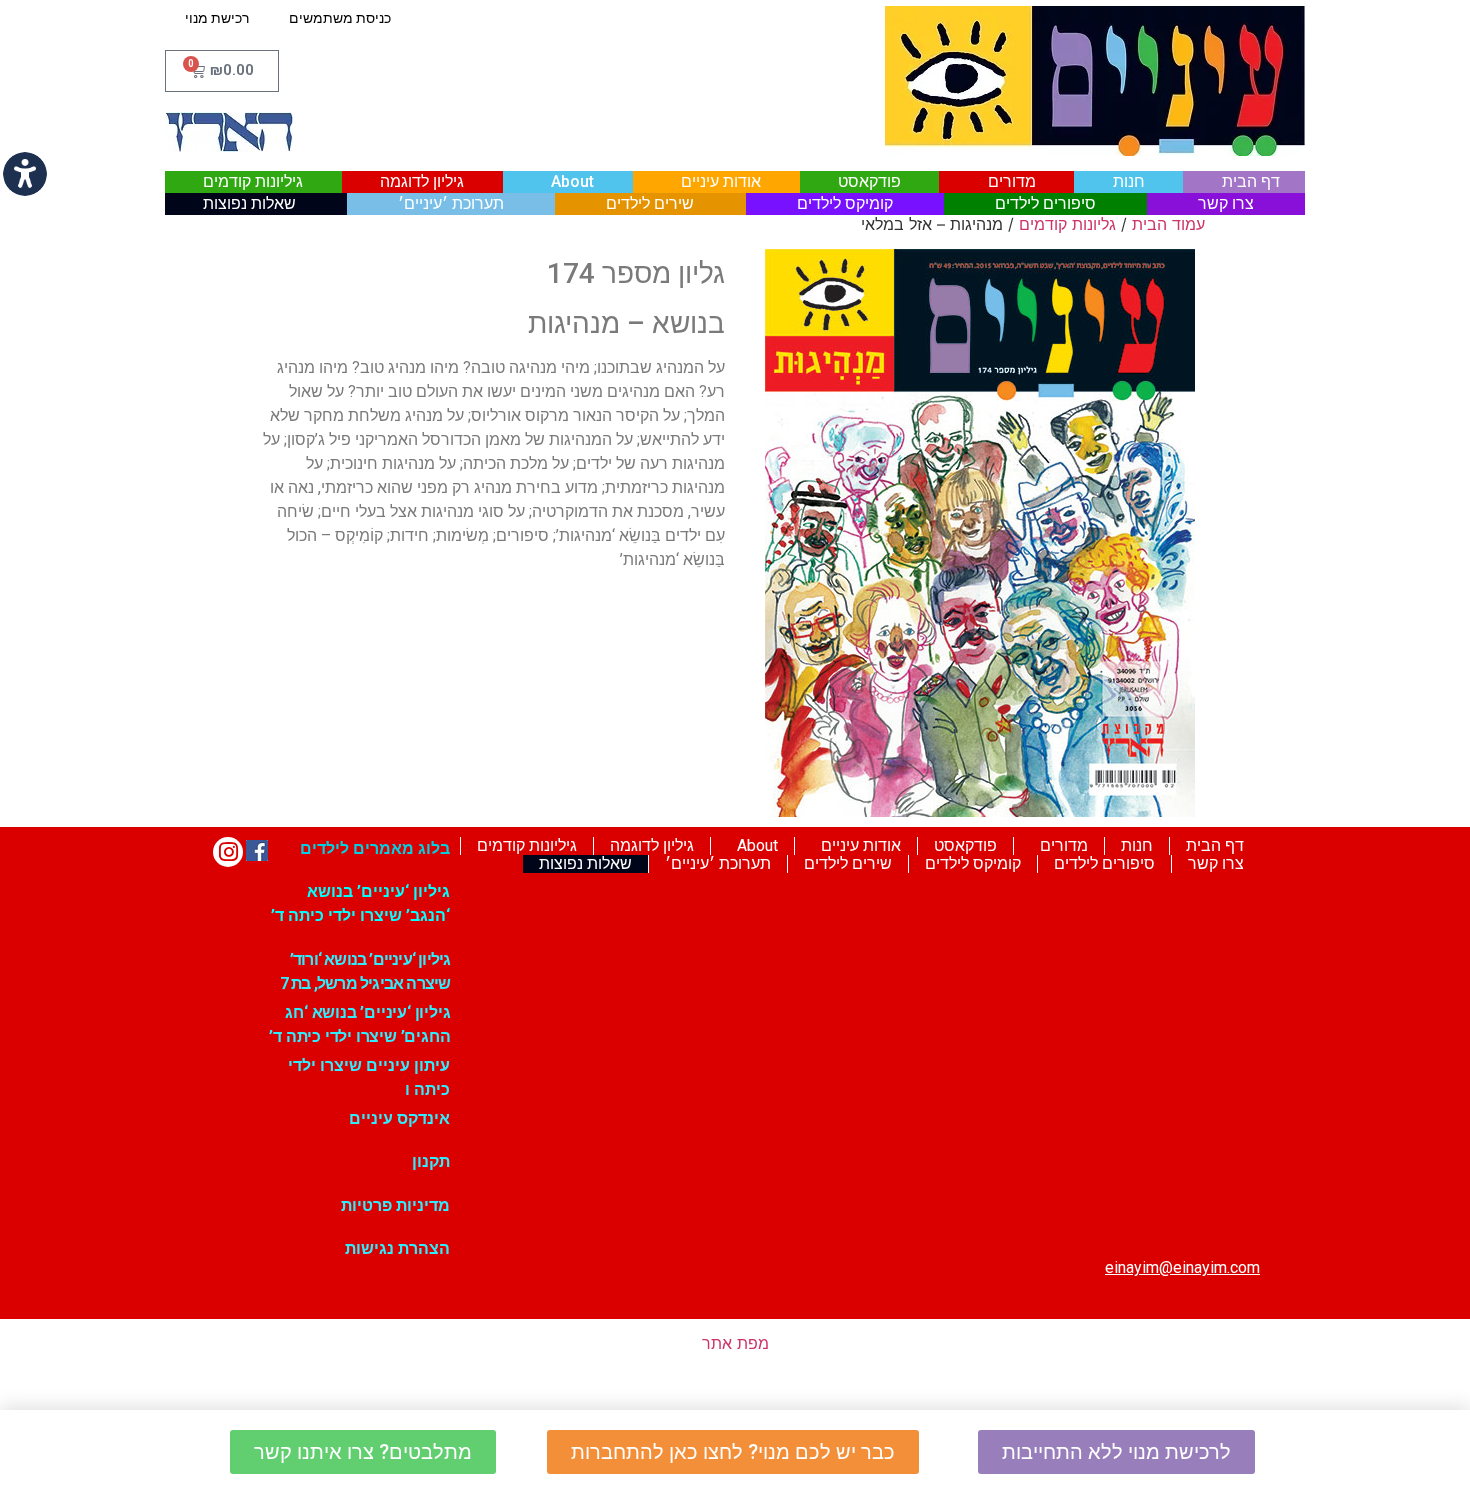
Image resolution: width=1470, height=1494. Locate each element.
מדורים (1012, 181)
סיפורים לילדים (1045, 203)
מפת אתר (735, 1343)
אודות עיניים (721, 181)
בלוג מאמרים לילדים (375, 848)
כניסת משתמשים (340, 18)
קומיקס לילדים (845, 203)
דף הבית (1251, 181)
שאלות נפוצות (249, 203)
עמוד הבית (1168, 224)
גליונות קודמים (1067, 224)
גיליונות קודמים (253, 181)
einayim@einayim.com (1182, 1267)
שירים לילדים (650, 203)
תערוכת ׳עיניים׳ (451, 203)
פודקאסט (869, 181)
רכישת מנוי (217, 18)
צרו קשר (1226, 203)
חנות (1129, 181)
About (572, 181)
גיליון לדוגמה (422, 181)
